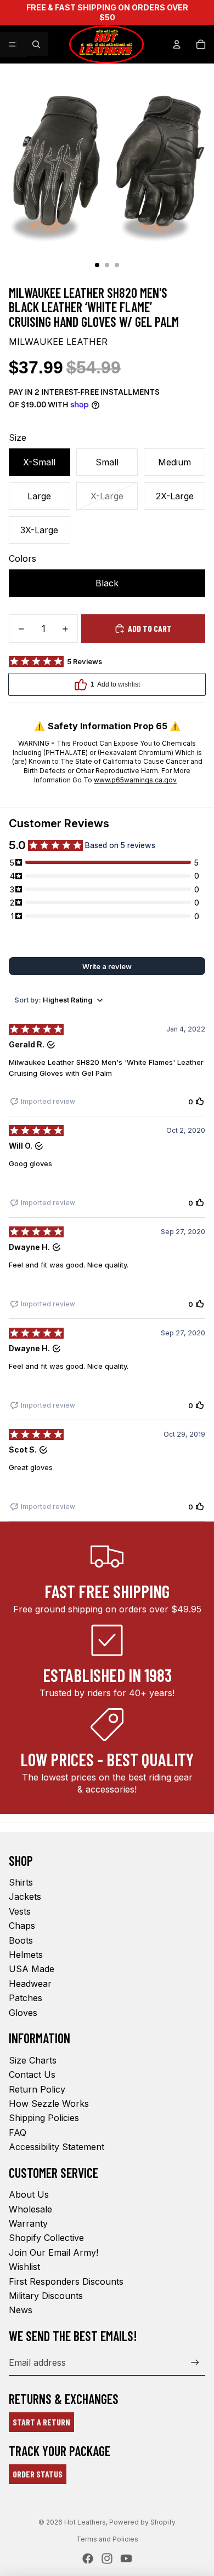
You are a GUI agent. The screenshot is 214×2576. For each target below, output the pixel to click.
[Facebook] (88, 2558)
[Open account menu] (177, 44)
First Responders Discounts (66, 2281)
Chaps (22, 1926)
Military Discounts (46, 2296)
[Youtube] (126, 2558)
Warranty (28, 2223)
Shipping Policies (44, 2118)
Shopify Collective (46, 2238)
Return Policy (37, 2089)
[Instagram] (107, 2558)
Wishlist (24, 2267)
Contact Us (32, 2074)
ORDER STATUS (38, 2474)
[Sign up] (195, 2362)
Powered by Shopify (142, 2522)
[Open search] (36, 44)
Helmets (26, 1955)
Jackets (25, 1897)
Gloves (23, 2013)
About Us (29, 2194)
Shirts (21, 1882)
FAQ (18, 2133)
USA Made (32, 1969)
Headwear (30, 1984)
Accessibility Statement (57, 2147)
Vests (20, 1911)
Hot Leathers (85, 2522)
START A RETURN (41, 2422)
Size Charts (33, 2060)
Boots (21, 1940)
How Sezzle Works (49, 2104)
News (21, 2310)
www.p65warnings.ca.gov (135, 780)
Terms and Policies (107, 2539)
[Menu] (13, 44)
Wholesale (30, 2209)
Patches (26, 1998)
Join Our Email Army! (54, 2252)
